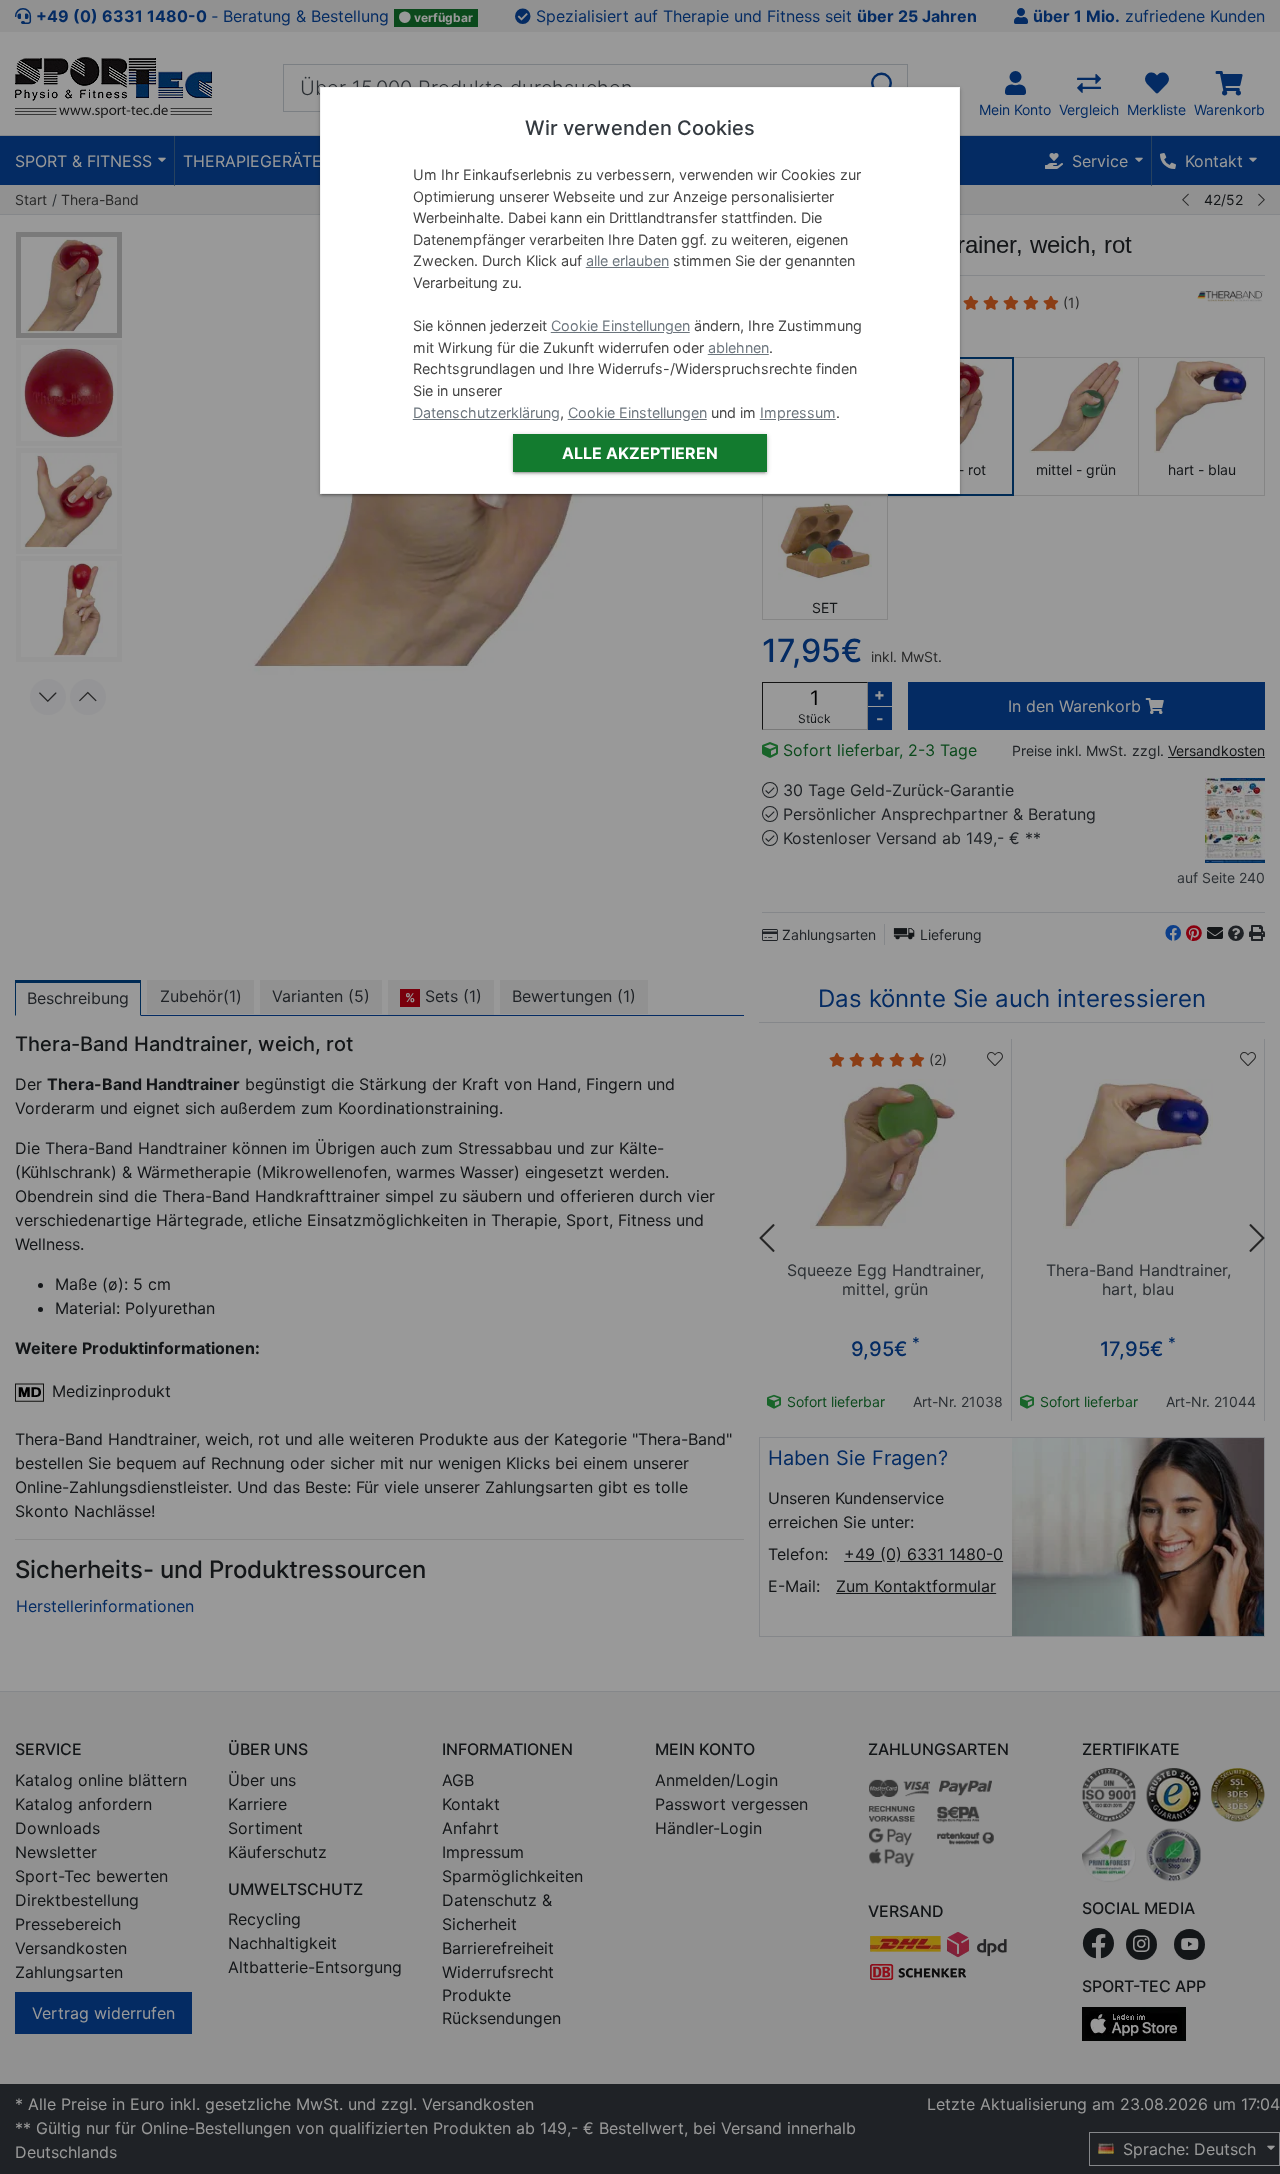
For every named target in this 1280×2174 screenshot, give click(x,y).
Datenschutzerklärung (486, 412)
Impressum (798, 412)
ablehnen (738, 347)
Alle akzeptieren (640, 453)
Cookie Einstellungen (620, 325)
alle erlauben (627, 260)
